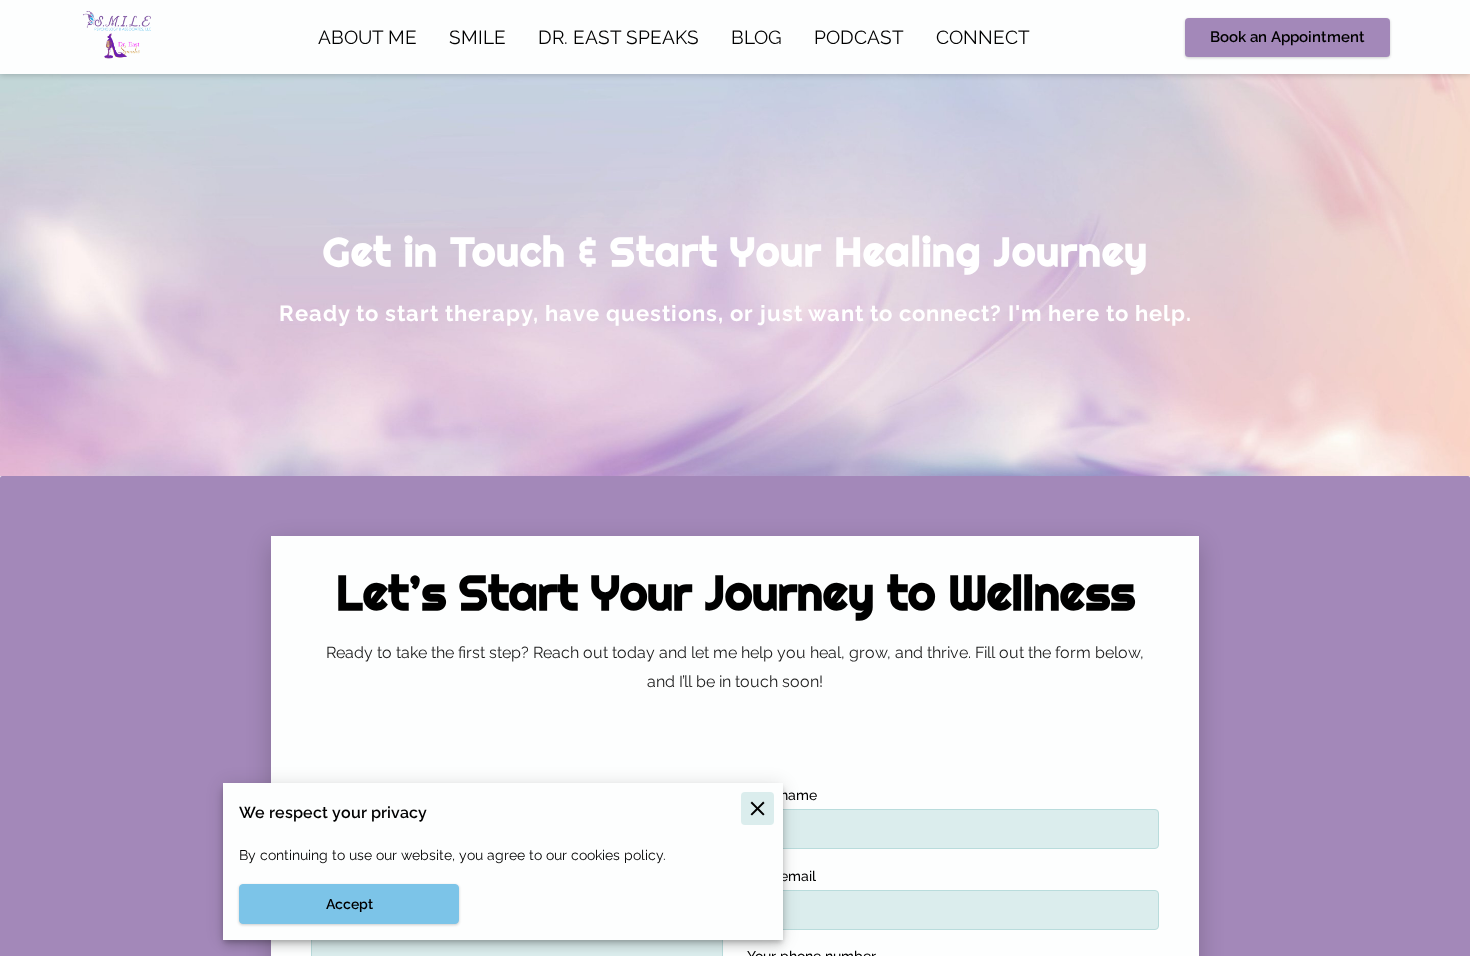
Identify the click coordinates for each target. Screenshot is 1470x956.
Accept (349, 904)
